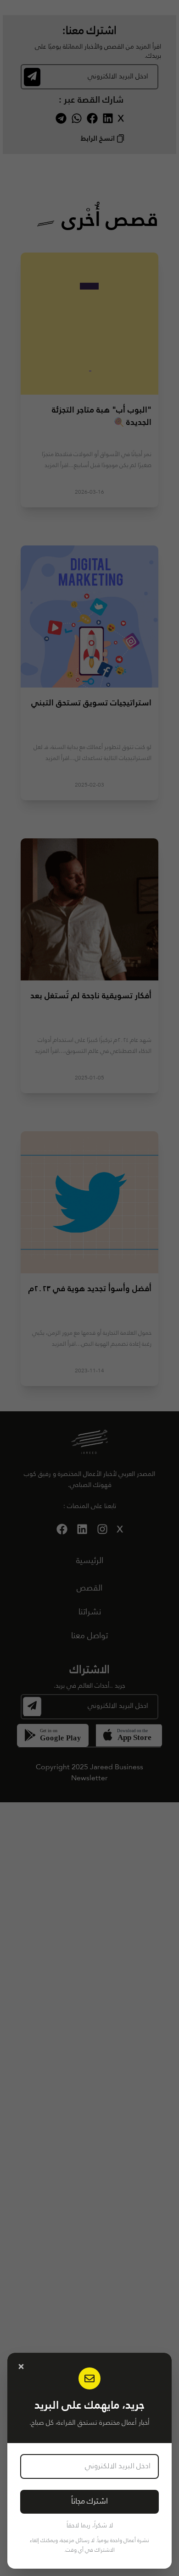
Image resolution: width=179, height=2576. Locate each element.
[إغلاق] (21, 2367)
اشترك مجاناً (89, 2502)
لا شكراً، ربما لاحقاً (90, 2526)
